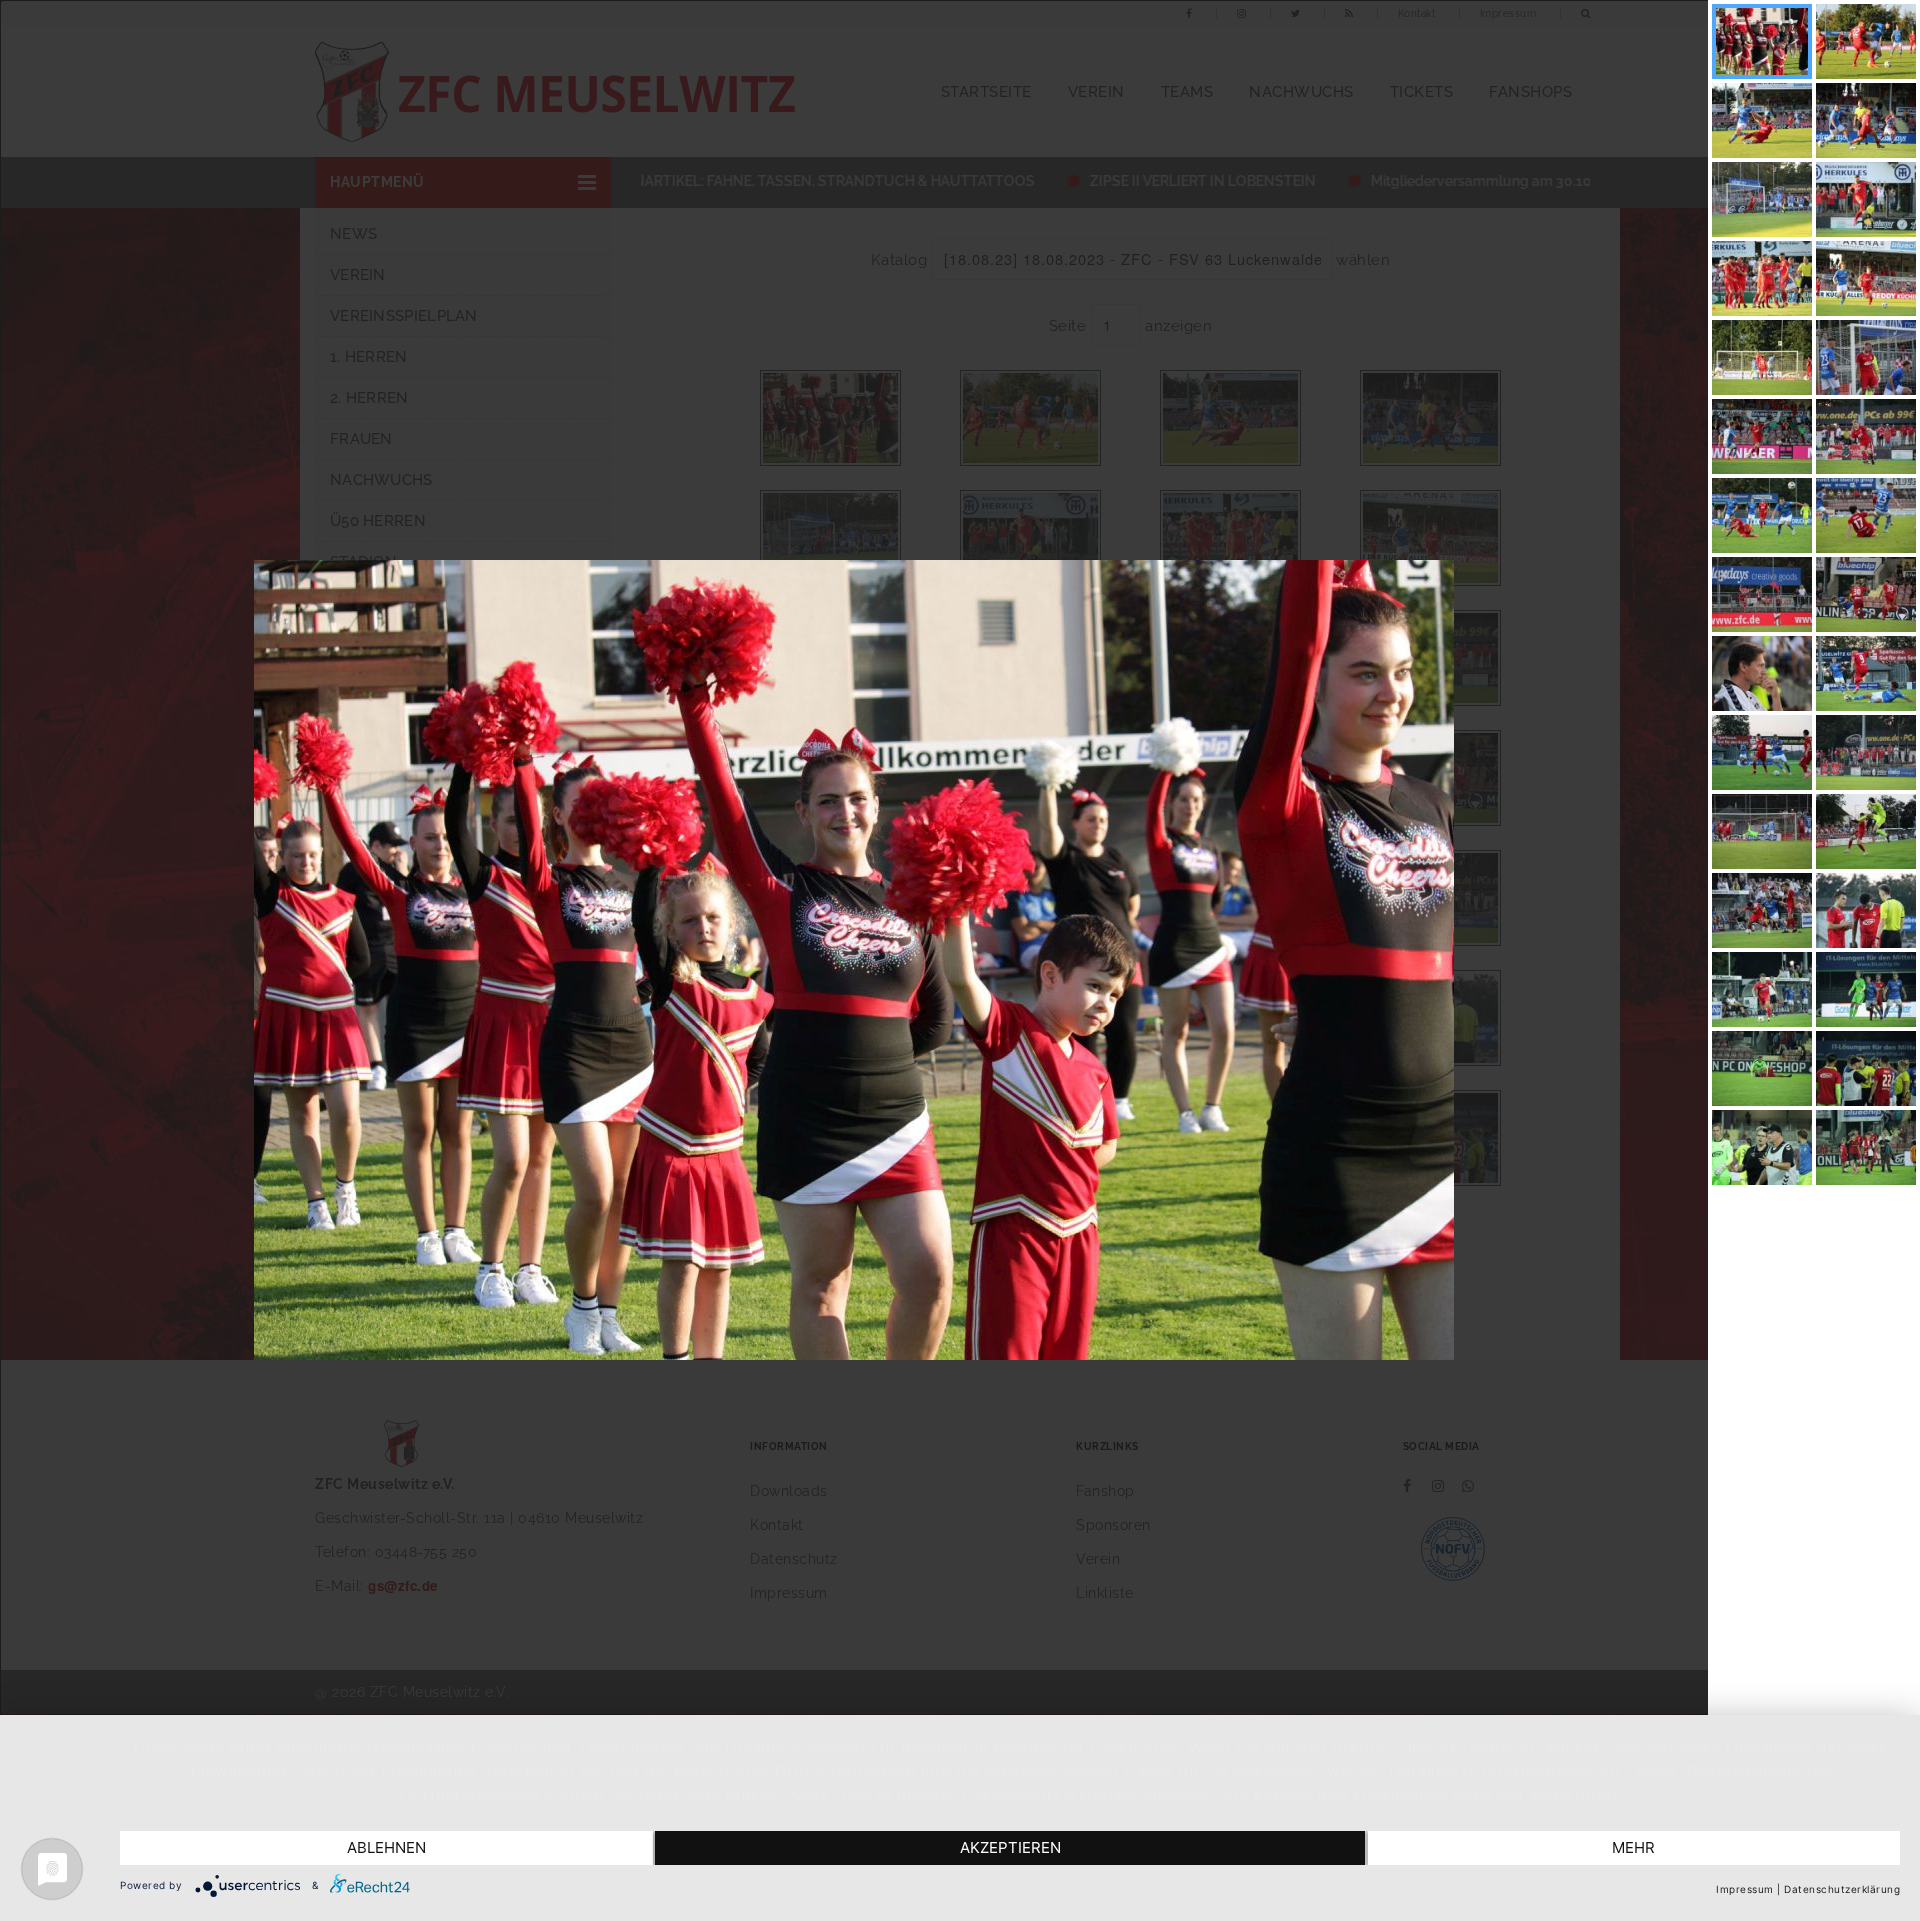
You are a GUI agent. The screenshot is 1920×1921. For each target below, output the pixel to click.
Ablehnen (386, 1847)
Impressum (1745, 1889)
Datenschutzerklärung (1842, 1889)
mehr (1633, 1847)
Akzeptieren (1010, 1847)
